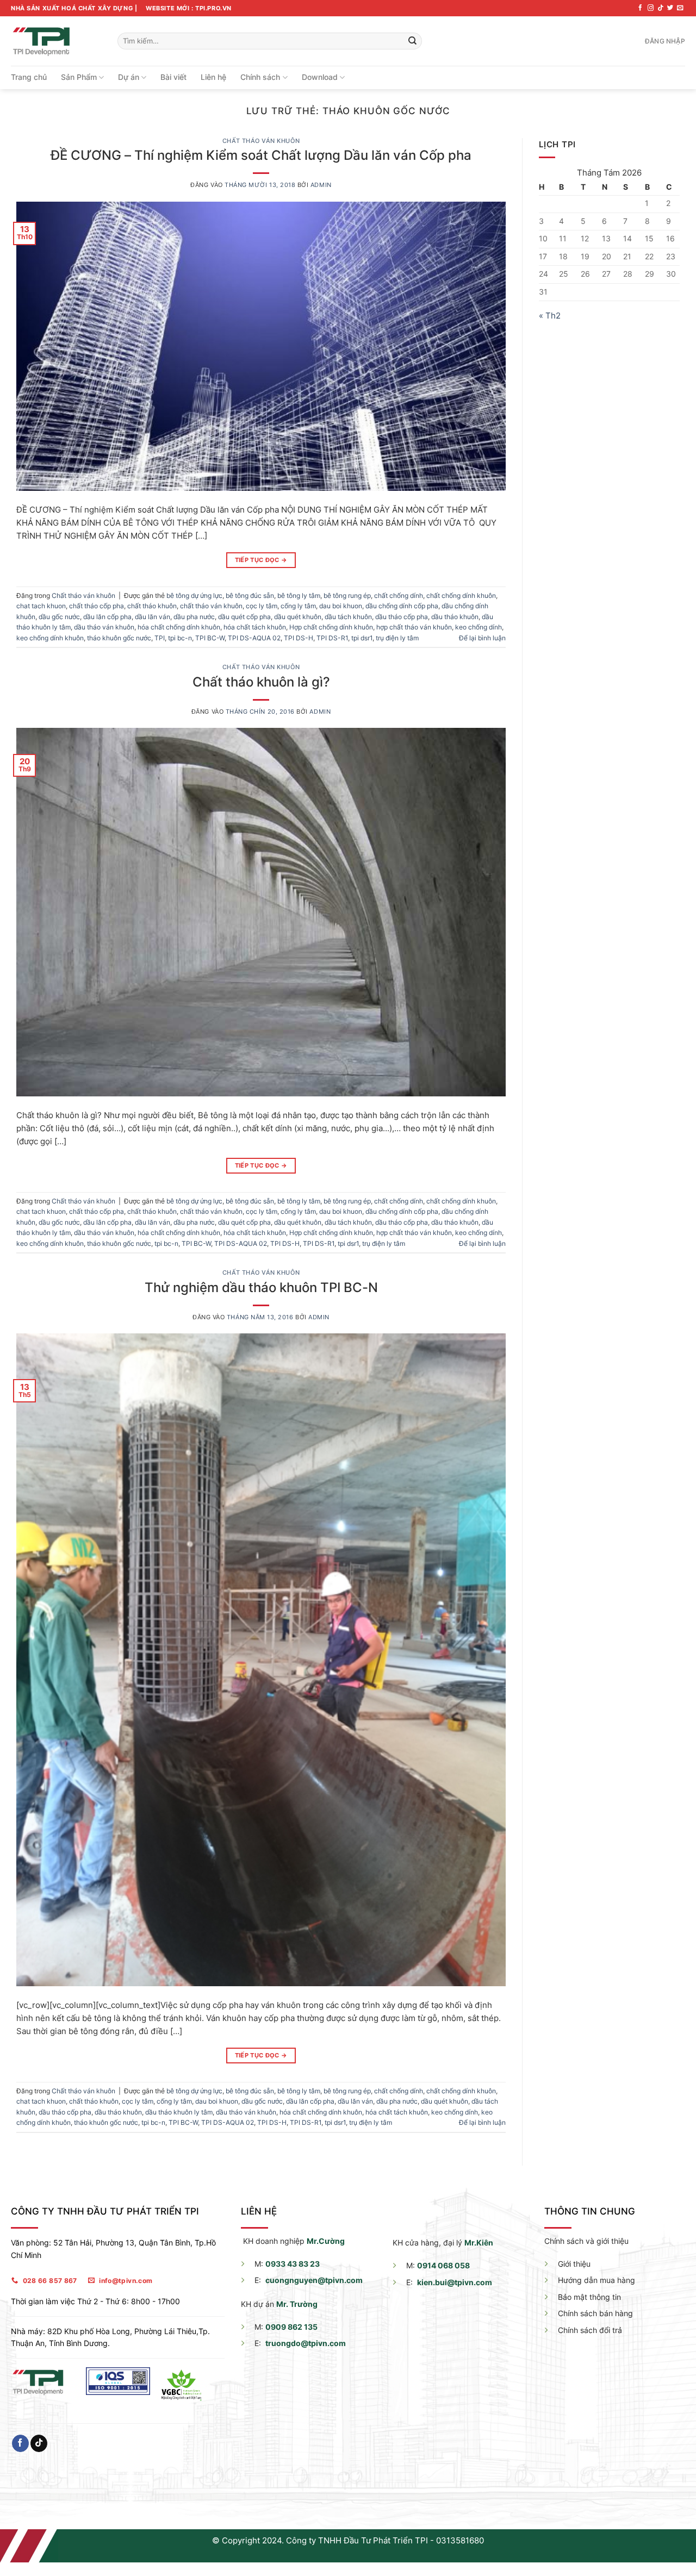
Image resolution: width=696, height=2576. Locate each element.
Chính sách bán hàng (595, 2313)
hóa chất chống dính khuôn (179, 627)
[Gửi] (412, 41)
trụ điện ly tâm (397, 638)
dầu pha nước (194, 617)
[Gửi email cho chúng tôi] (680, 8)
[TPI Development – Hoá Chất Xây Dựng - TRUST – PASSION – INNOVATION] (56, 41)
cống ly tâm (298, 606)
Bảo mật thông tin (589, 2297)
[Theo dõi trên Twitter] (670, 8)
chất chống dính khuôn (461, 595)
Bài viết (173, 77)
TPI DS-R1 (332, 638)
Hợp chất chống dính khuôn (331, 627)
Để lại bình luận (482, 638)
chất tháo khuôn (152, 606)
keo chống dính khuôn (50, 638)
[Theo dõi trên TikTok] (660, 8)
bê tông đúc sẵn (250, 595)
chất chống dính (399, 595)
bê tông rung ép (347, 595)
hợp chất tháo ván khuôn (414, 627)
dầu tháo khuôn (455, 617)
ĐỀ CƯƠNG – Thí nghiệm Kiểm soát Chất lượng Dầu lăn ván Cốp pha (261, 155)
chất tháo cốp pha (97, 606)
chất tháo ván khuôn (211, 606)
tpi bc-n (180, 638)
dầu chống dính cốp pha (402, 606)
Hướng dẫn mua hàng (596, 2280)
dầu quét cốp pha (244, 617)
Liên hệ (213, 77)
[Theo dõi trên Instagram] (651, 8)
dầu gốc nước (59, 617)
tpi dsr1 (362, 638)
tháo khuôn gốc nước (119, 638)
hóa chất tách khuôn (255, 627)
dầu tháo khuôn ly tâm (179, 2112)
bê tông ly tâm (299, 595)
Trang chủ (29, 77)
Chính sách (260, 77)
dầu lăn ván (153, 617)
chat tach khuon (41, 606)
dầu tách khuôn (348, 617)
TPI (160, 638)
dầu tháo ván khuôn (104, 627)
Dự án (129, 77)
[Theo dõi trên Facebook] (640, 8)
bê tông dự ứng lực (194, 595)
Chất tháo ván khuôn (261, 141)
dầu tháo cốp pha (402, 617)
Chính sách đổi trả (590, 2330)
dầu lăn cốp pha (107, 617)
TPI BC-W (210, 638)
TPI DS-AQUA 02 (254, 638)
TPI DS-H (299, 638)
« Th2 (550, 316)
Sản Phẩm (79, 77)
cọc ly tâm (262, 606)
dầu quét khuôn (298, 617)
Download (320, 77)
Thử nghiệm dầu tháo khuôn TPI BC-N (261, 1287)
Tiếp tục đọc (261, 560)
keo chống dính (478, 627)
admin (321, 185)
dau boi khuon (341, 606)
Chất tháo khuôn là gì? (261, 682)
